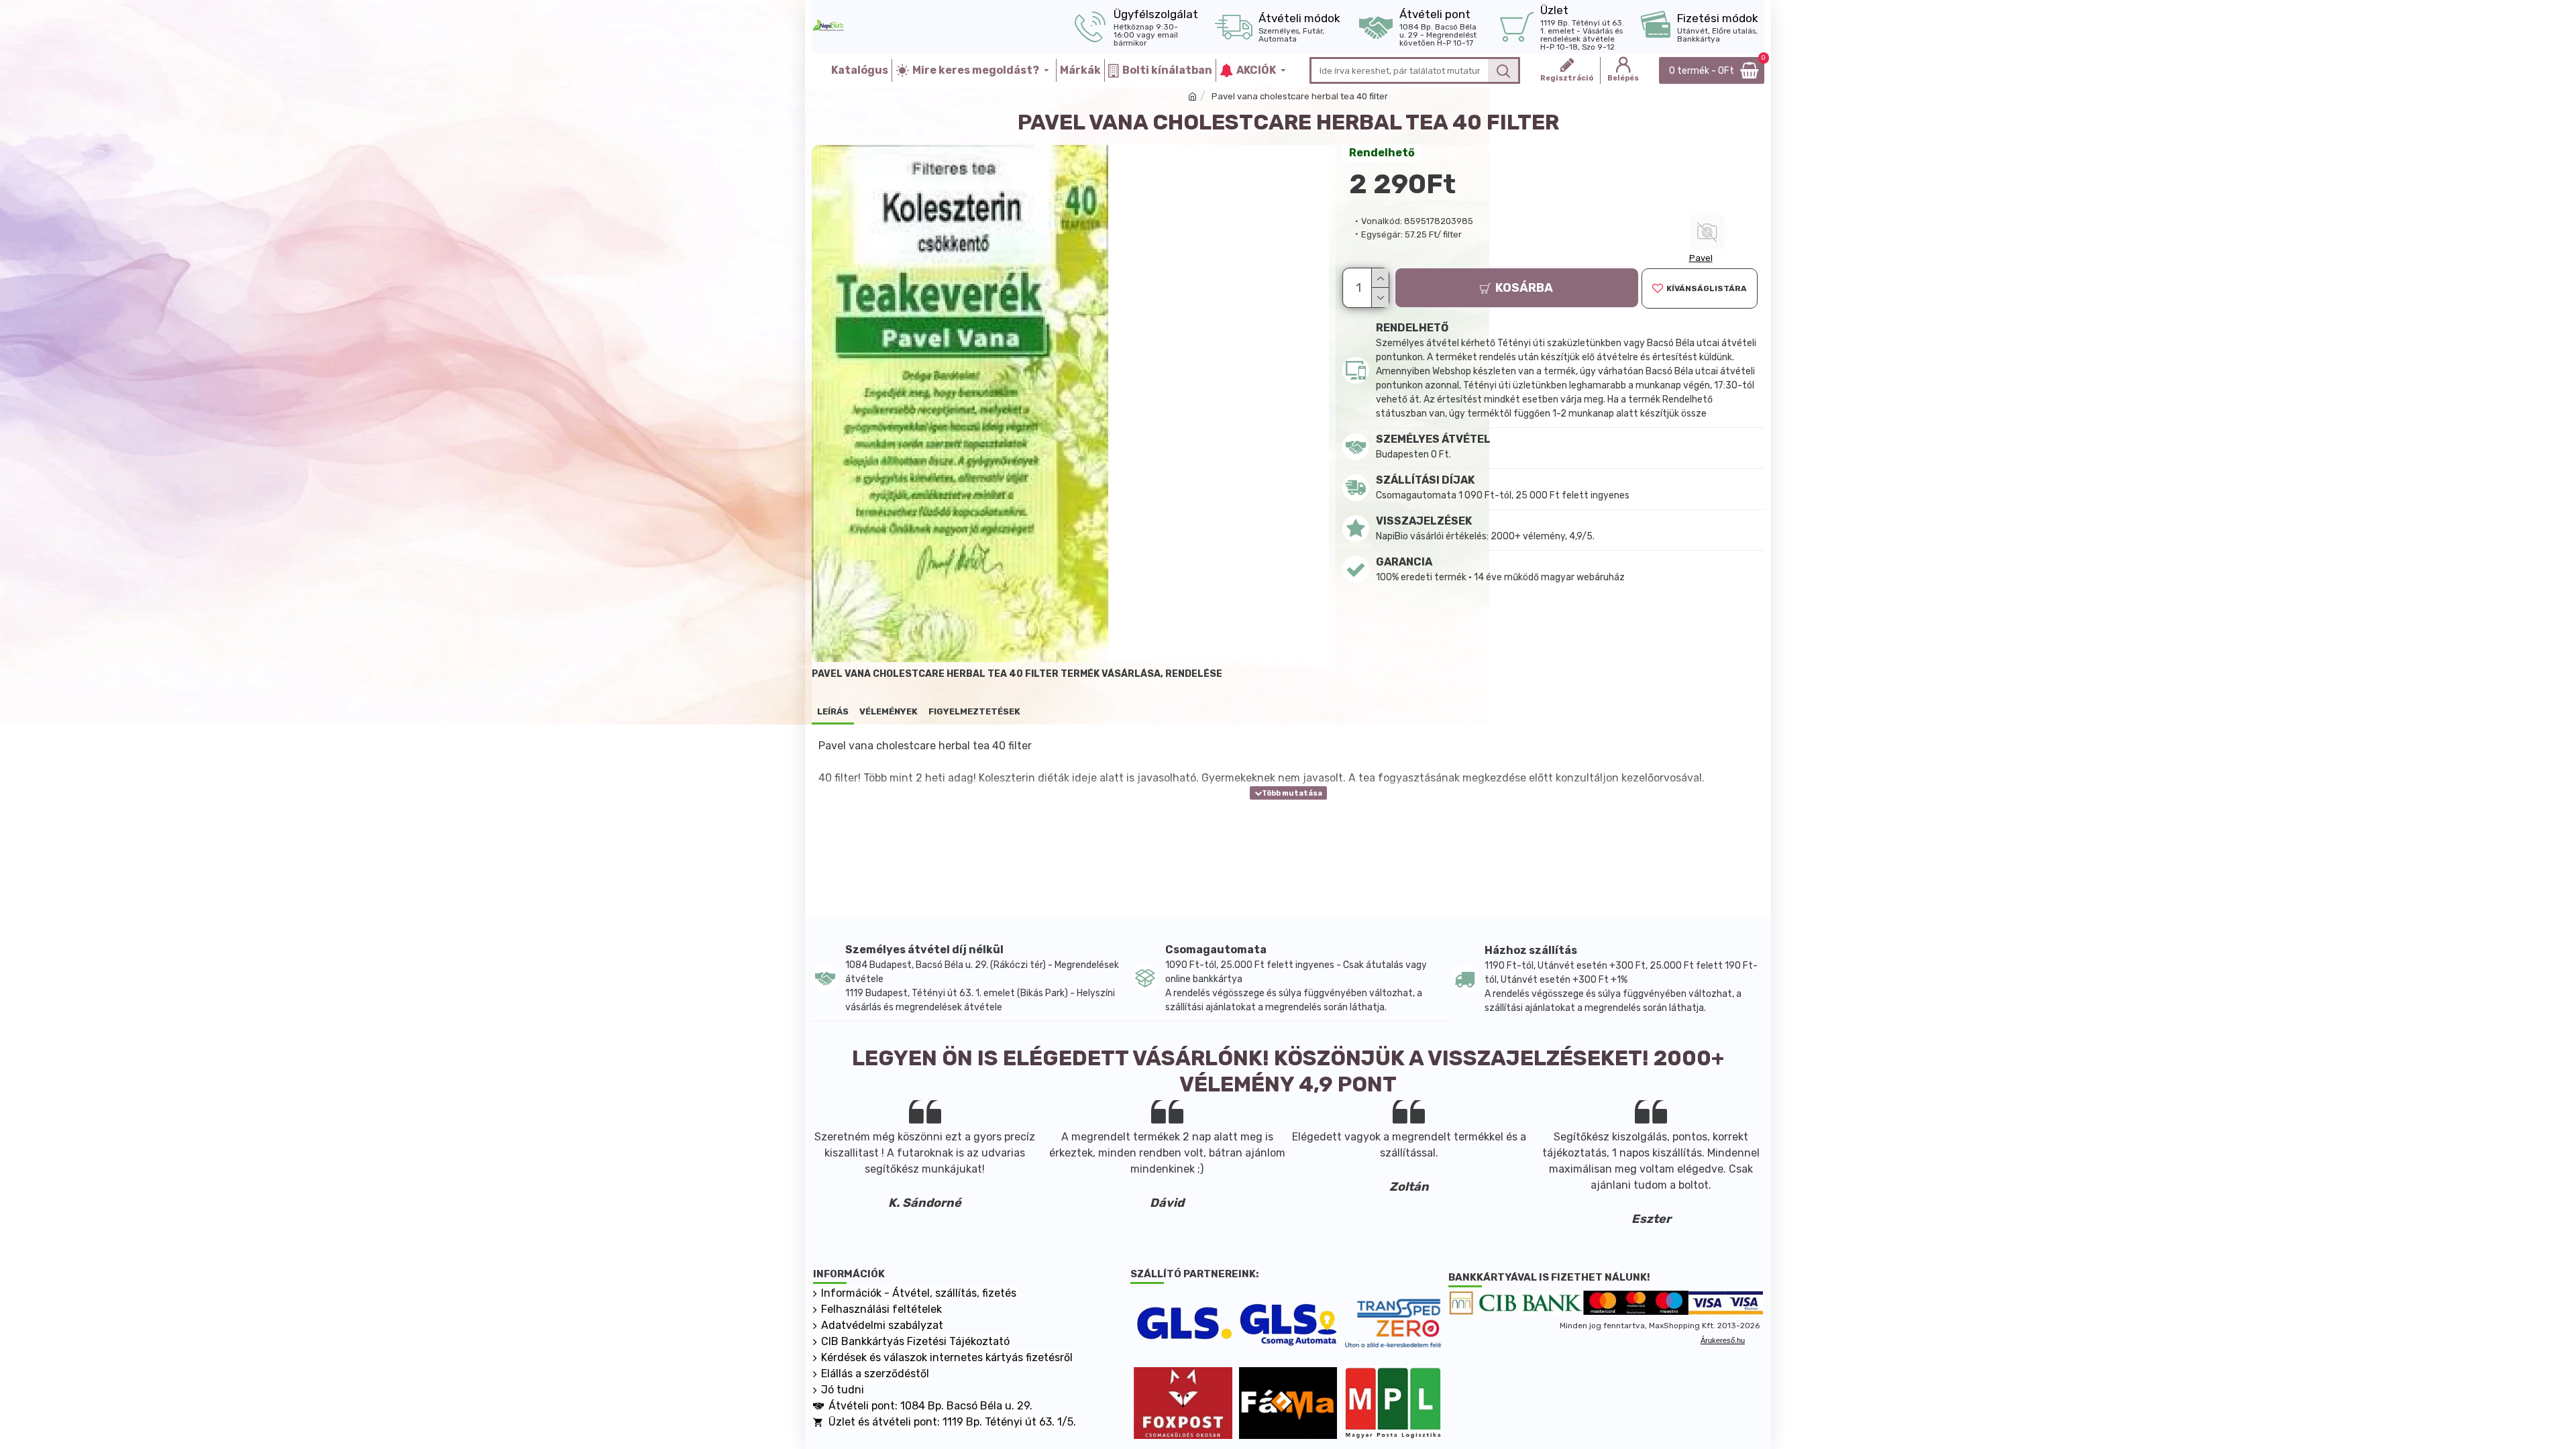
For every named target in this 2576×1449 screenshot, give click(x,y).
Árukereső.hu (1723, 1340)
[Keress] (1503, 70)
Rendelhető (1382, 153)
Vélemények (889, 711)
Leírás (833, 711)
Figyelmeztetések (974, 711)
